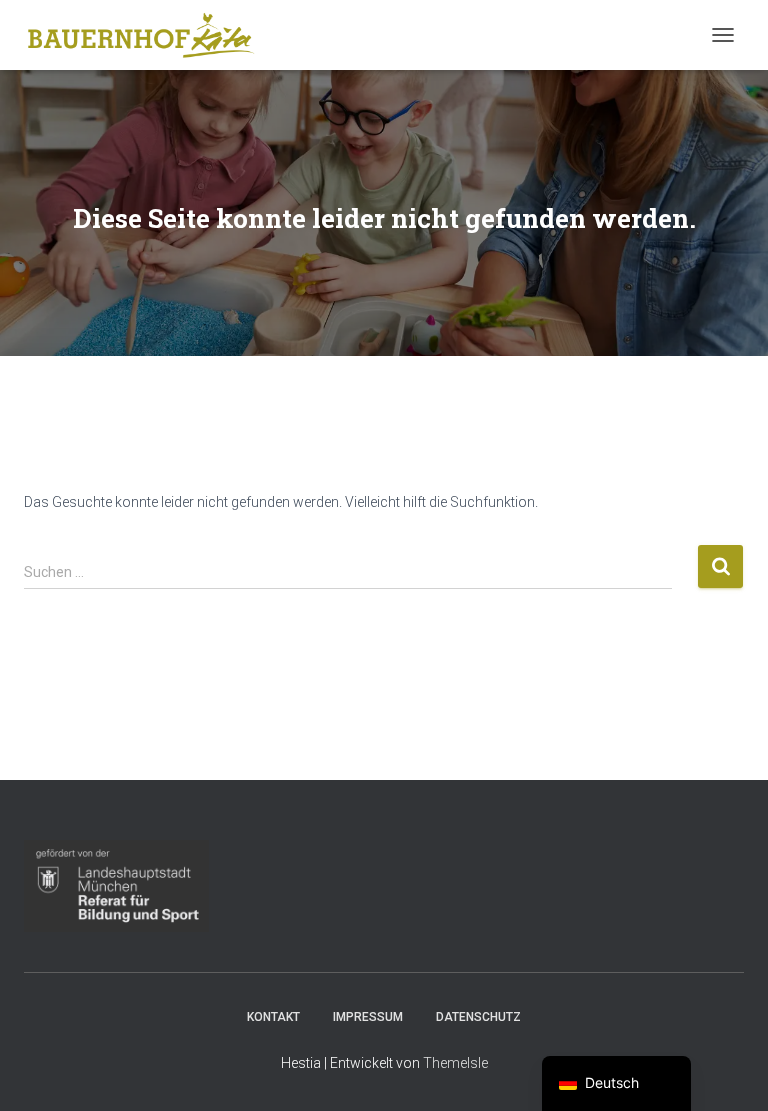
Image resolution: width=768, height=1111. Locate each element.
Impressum (368, 1017)
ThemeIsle (455, 1063)
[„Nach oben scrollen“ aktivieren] (728, 1071)
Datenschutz (478, 1017)
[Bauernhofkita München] (149, 35)
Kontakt (273, 1017)
